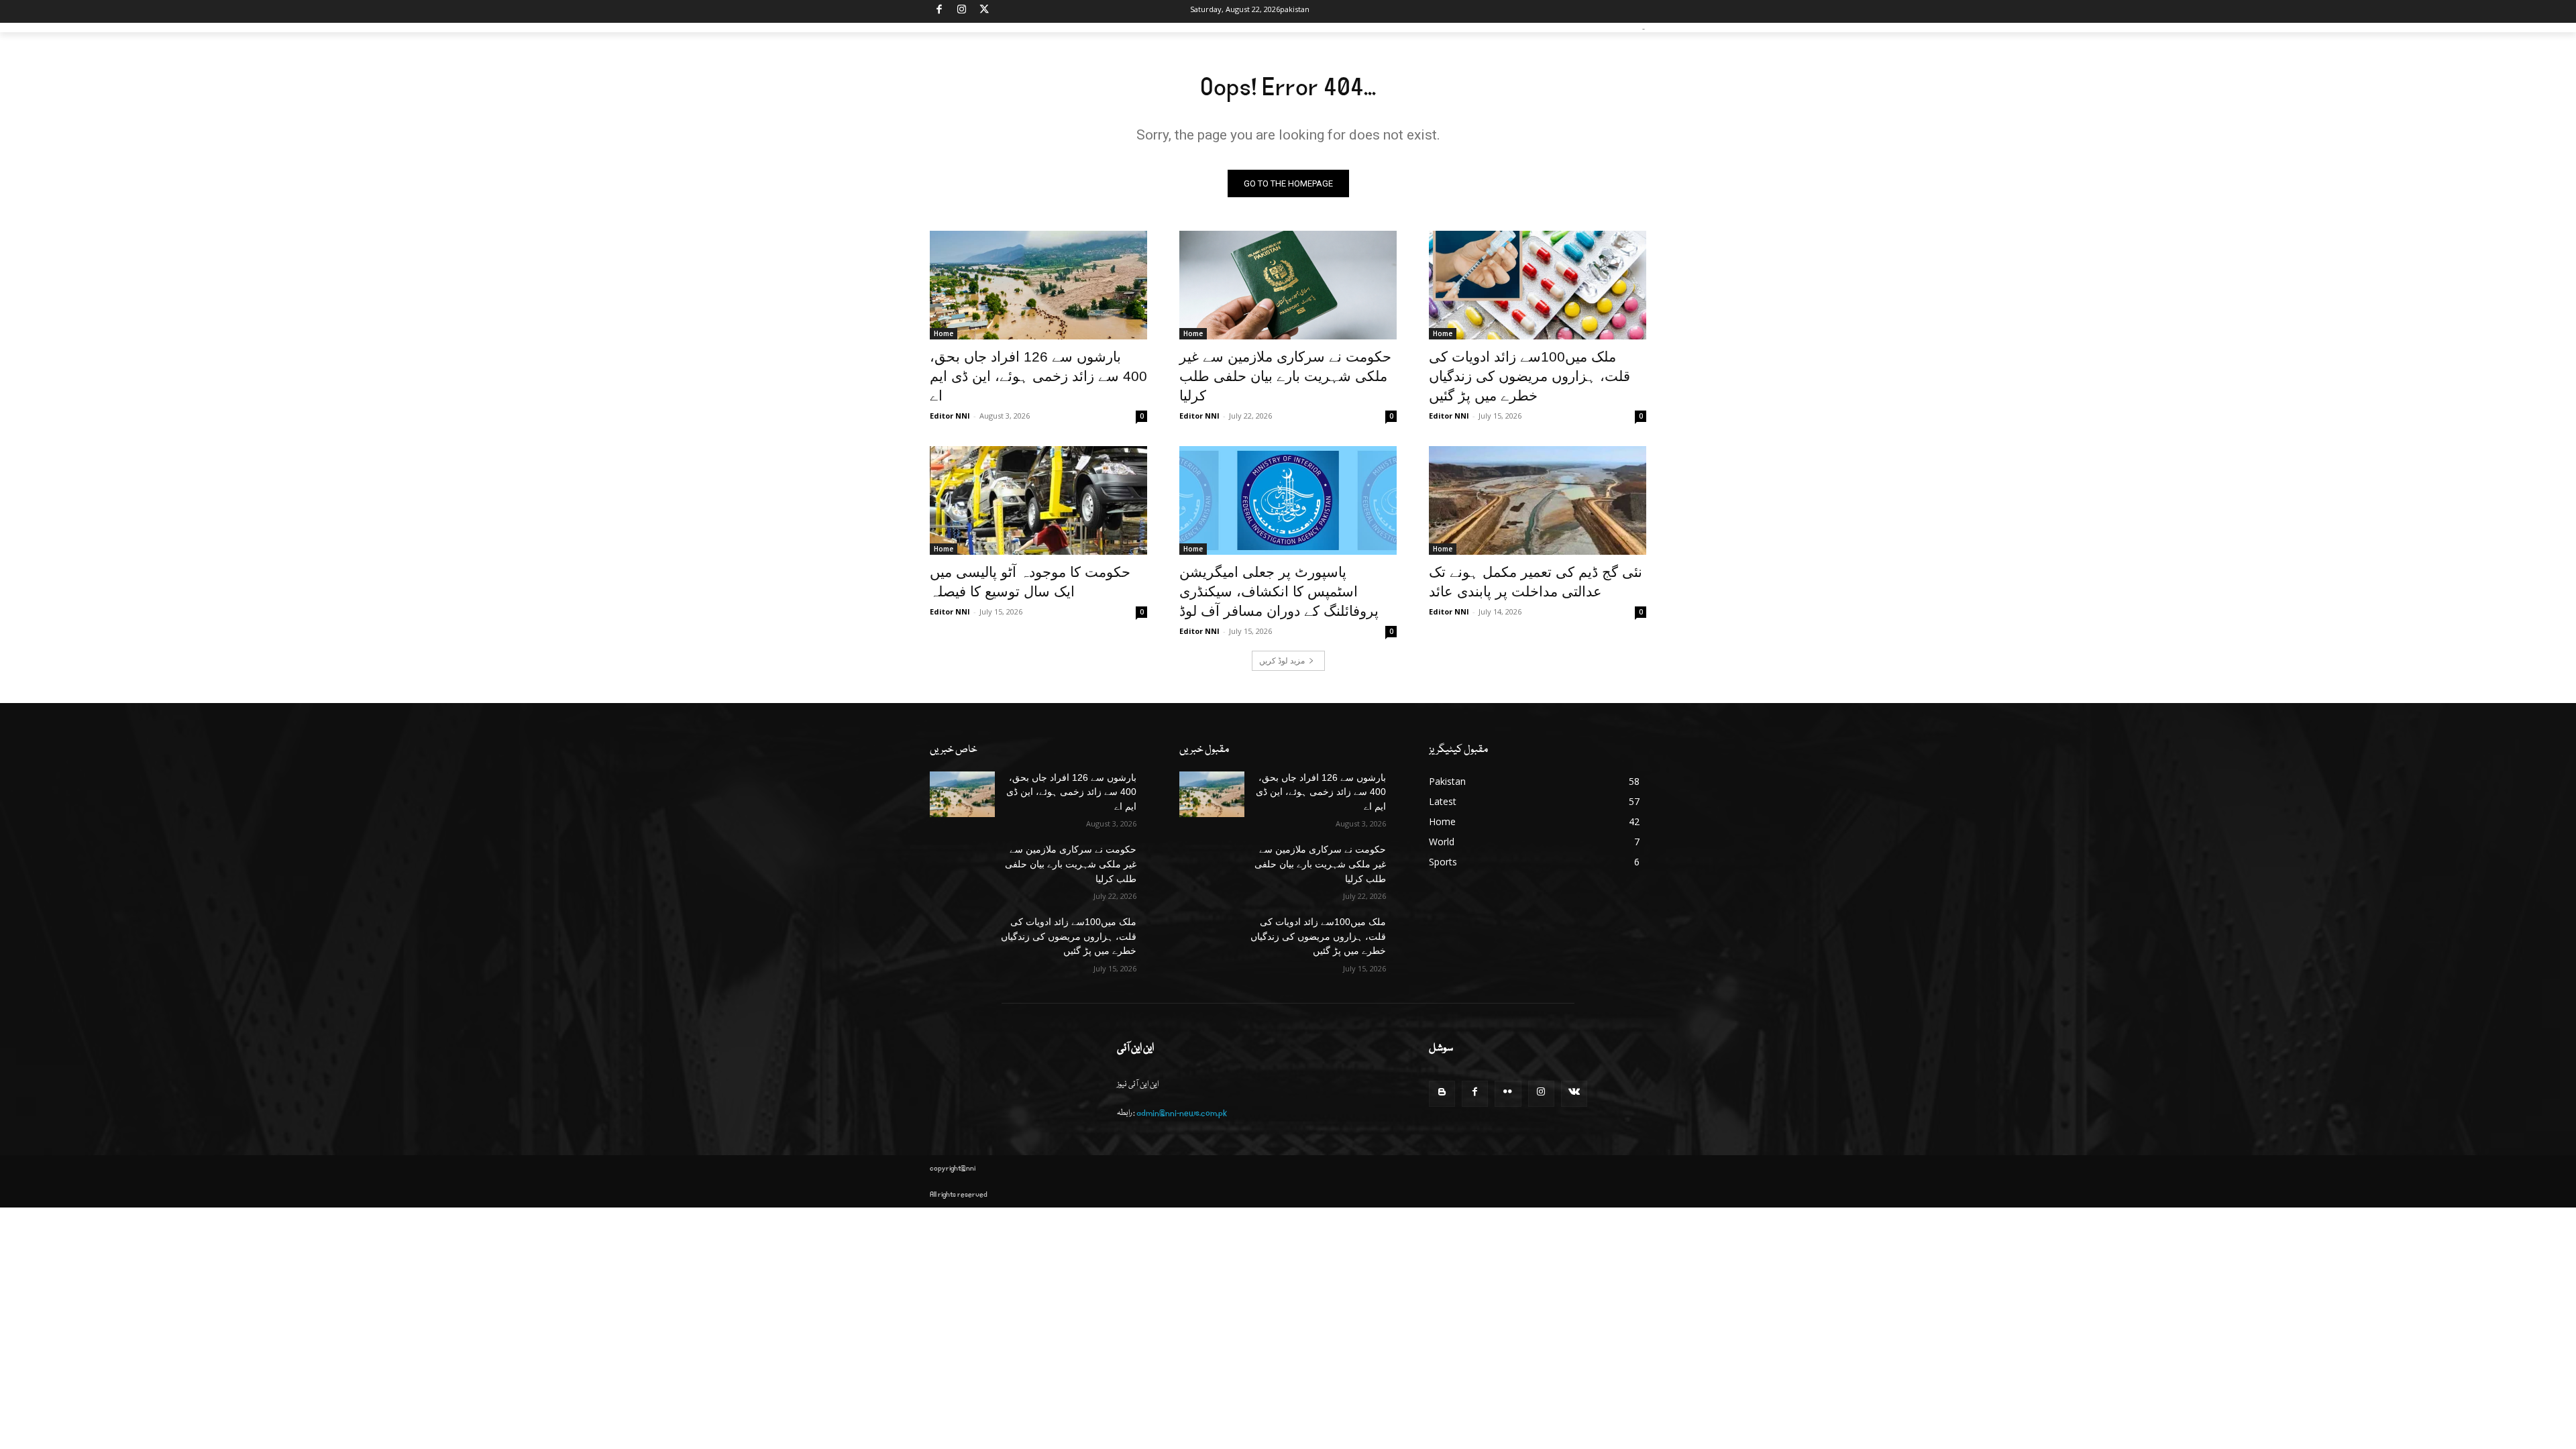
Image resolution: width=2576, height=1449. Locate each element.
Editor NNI (950, 416)
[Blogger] (1442, 1094)
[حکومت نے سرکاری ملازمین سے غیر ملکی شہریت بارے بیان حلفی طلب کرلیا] (1288, 285)
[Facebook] (940, 12)
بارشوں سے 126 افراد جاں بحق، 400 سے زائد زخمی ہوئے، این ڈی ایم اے (1038, 376)
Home (944, 333)
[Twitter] (984, 12)
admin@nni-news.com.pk (1182, 1113)
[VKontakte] (1574, 1094)
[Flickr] (1508, 1094)
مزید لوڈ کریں (1282, 660)
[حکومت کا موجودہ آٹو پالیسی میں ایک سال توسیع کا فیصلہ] (1038, 500)
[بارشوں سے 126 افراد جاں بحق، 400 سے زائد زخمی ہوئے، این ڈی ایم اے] (1038, 285)
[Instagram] (962, 12)
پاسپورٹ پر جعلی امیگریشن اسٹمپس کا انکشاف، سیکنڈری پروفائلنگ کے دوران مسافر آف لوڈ (1279, 591)
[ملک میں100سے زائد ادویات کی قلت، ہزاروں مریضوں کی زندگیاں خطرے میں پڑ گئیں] (1538, 285)
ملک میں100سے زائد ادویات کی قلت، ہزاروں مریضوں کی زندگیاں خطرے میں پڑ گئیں (1529, 376)
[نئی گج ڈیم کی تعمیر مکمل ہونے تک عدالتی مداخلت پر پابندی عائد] (1538, 500)
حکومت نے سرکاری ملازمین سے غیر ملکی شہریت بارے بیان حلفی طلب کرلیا (1285, 376)
